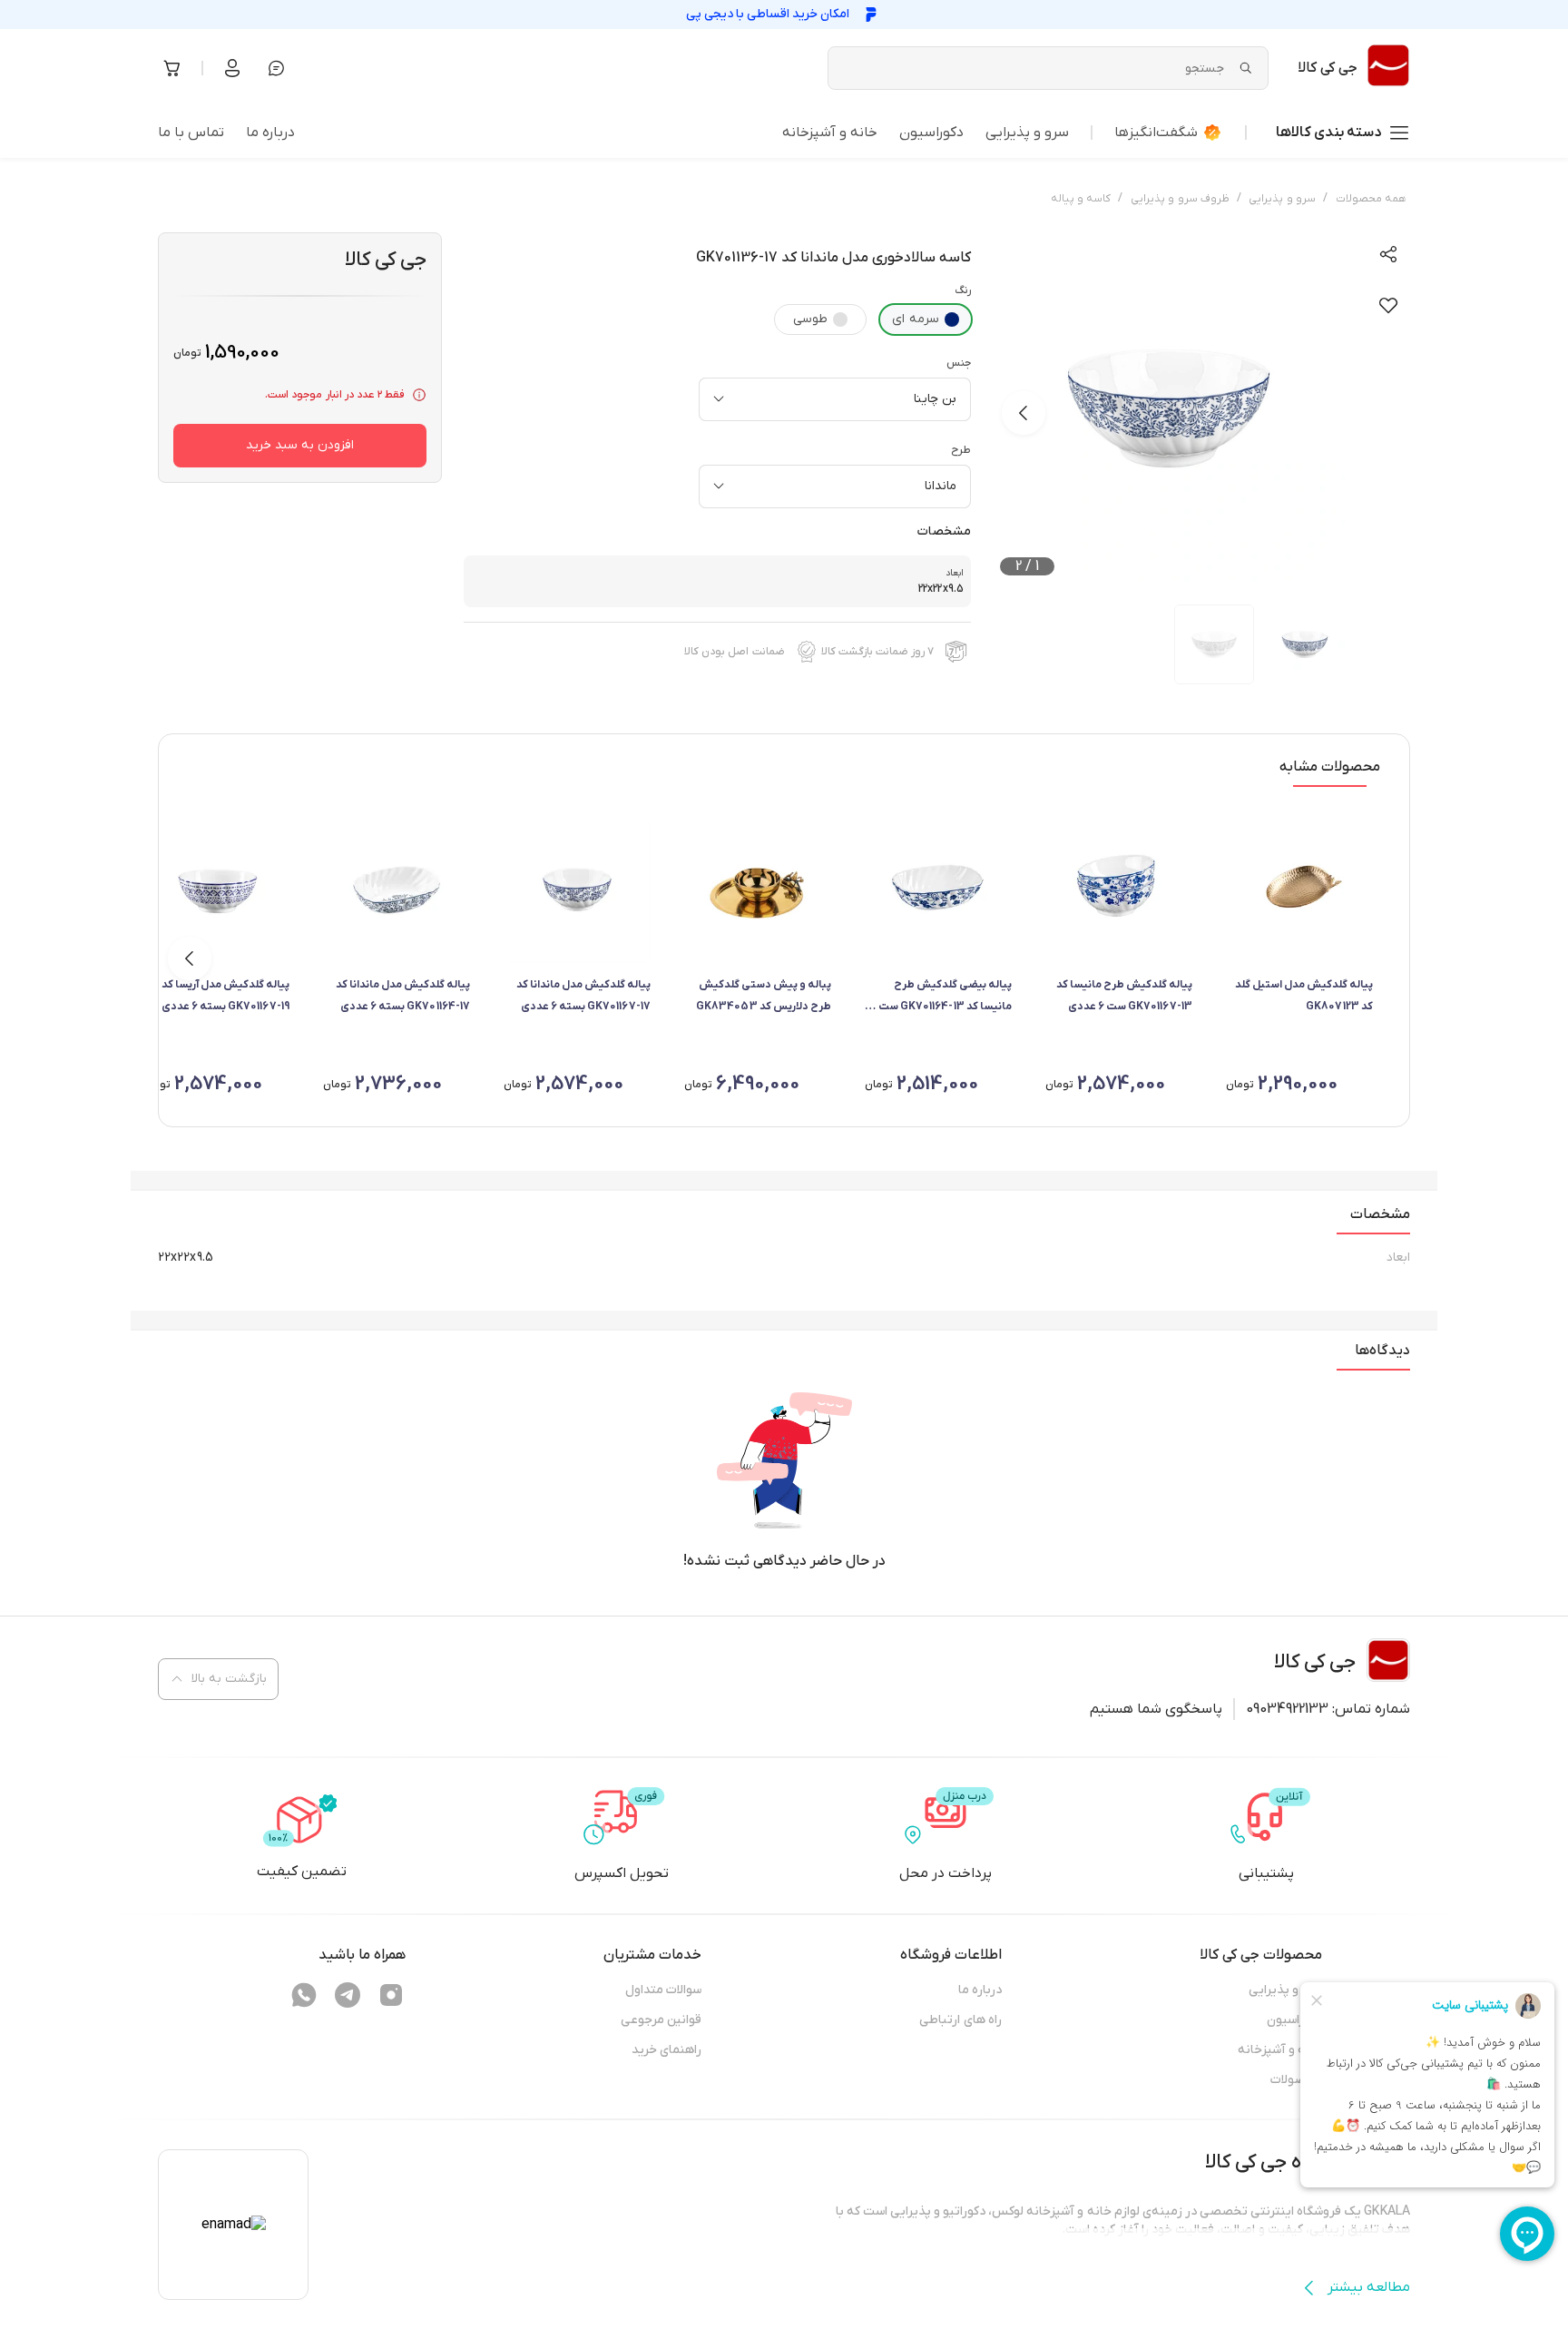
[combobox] (835, 399)
